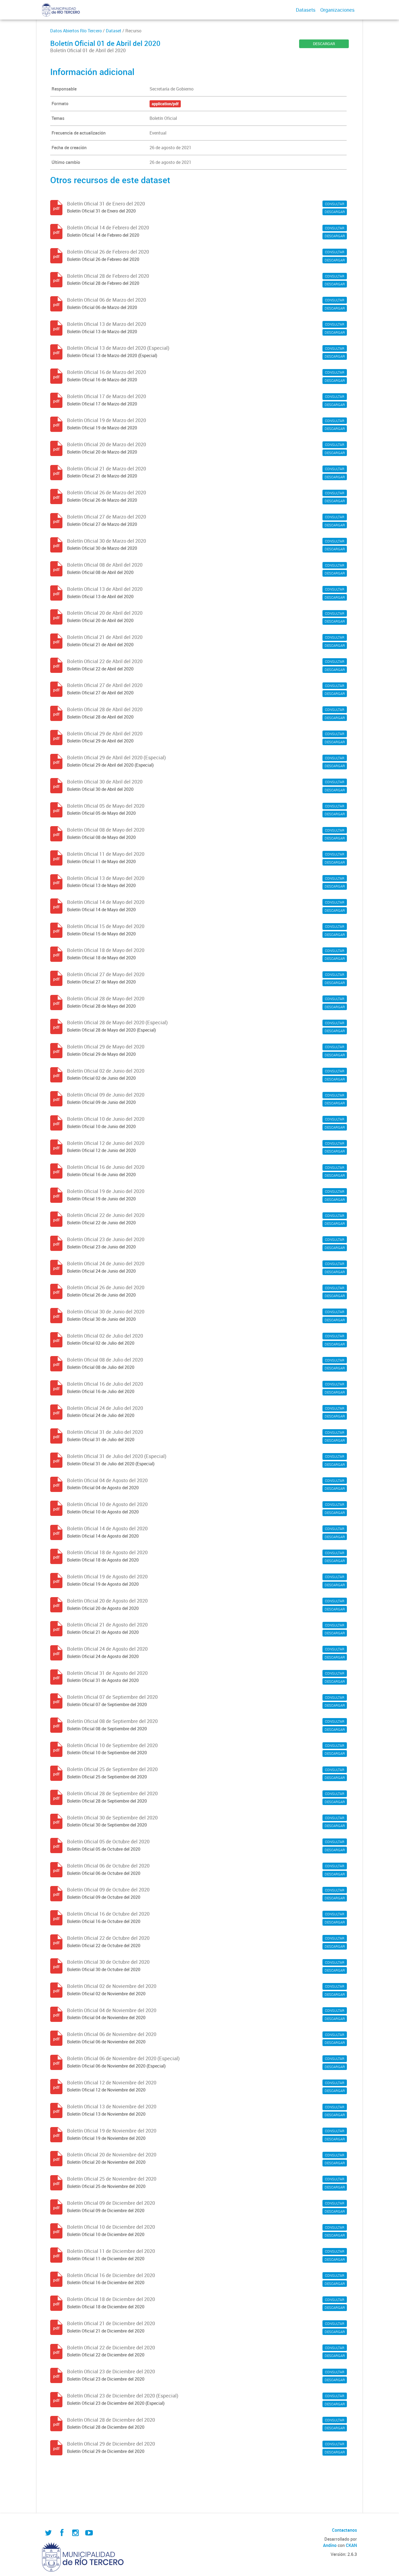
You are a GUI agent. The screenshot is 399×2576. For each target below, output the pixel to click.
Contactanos (344, 2530)
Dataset (114, 31)
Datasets (306, 10)
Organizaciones (337, 10)
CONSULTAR (335, 204)
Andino (330, 2545)
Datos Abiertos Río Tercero (76, 31)
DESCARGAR (324, 44)
